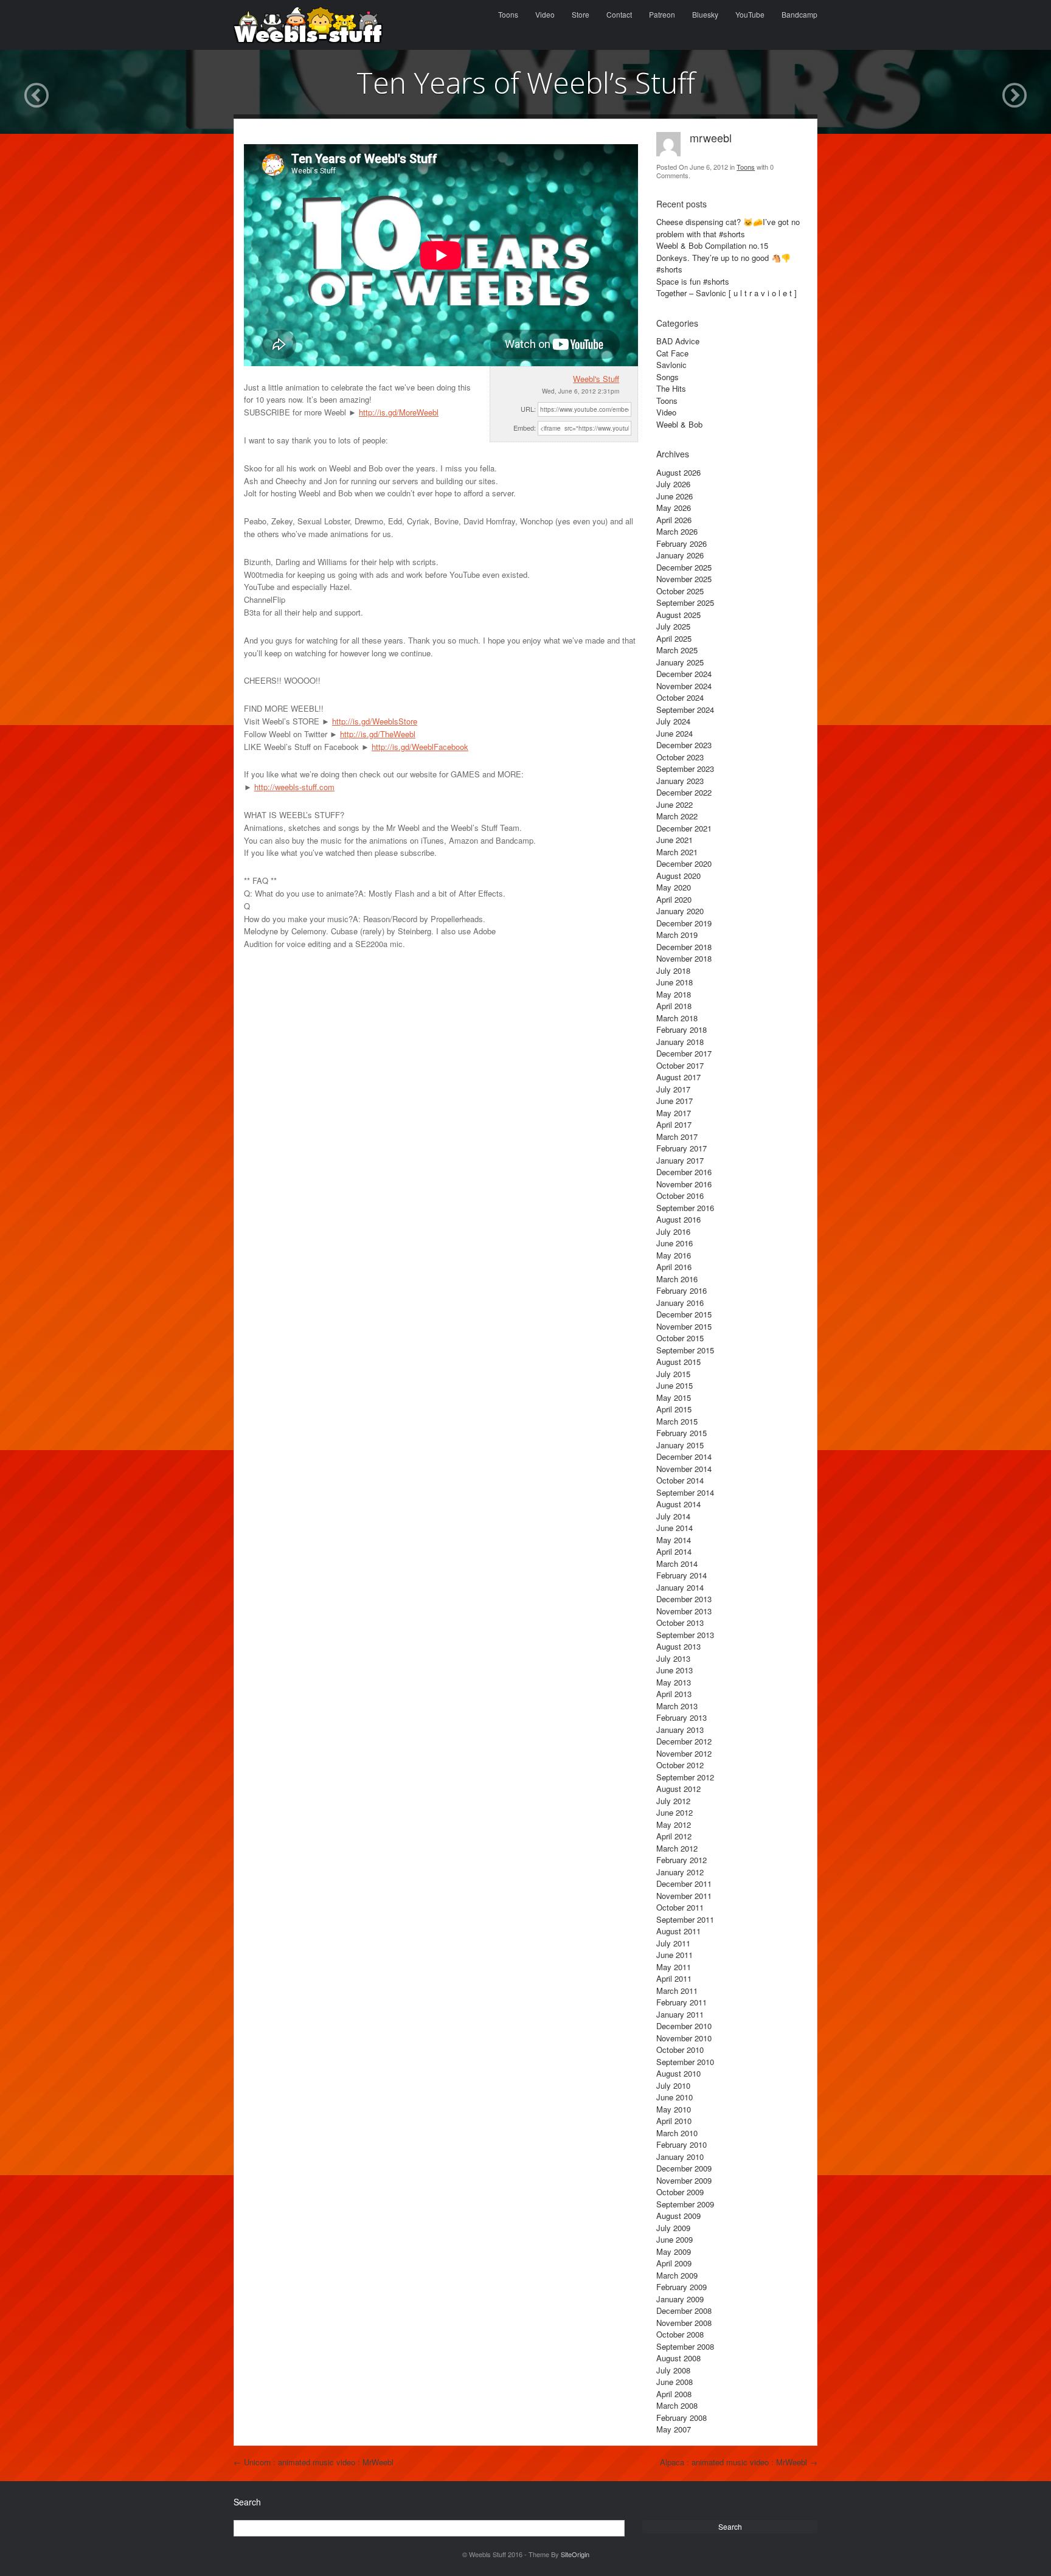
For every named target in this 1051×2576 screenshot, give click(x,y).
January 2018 (680, 1042)
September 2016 (685, 1208)
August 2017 (678, 1077)
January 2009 (680, 2299)
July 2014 (673, 1516)
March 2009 (677, 2275)
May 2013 (674, 1682)
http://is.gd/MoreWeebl (399, 412)
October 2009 (680, 2192)
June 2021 (675, 840)
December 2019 (684, 923)
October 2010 (680, 2050)
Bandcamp (800, 14)
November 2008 (684, 2323)
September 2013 (685, 1635)
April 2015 (674, 1409)
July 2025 (673, 626)
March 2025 (677, 650)
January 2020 (680, 911)
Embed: (525, 428)
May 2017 (674, 1113)
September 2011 (685, 1919)
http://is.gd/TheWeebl (378, 734)
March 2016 (677, 1279)
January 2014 (680, 1587)
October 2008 (680, 2334)
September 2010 (685, 2062)
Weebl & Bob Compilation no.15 (712, 245)
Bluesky (705, 14)
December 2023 (684, 745)
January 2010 (680, 2157)
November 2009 (684, 2180)
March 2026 (677, 531)
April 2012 (674, 1836)
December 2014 (684, 1456)
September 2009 (685, 2204)
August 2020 (678, 876)
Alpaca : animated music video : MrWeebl (739, 2462)
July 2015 (673, 1374)
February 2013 (682, 1717)
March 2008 (677, 2405)
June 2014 (675, 1528)
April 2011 (674, 1978)
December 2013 (684, 1599)
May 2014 (674, 1540)
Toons (508, 14)
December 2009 (684, 2168)
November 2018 (684, 958)
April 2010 (674, 2121)
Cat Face (672, 353)
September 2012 (685, 1777)
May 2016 (674, 1255)
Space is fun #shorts (693, 281)
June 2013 (675, 1670)
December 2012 (684, 1741)
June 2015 (675, 1385)
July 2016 (673, 1231)
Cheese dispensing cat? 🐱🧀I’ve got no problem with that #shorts (728, 228)
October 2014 (680, 1480)
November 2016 (684, 1184)
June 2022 (675, 804)
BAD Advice (678, 341)
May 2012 (674, 1824)
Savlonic (671, 365)
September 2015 (685, 1350)
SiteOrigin (575, 2554)
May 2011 (674, 1967)
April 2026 (674, 520)
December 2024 (684, 674)
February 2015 (682, 1433)
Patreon (662, 14)
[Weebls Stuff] (308, 25)
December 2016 (684, 1172)
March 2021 (677, 852)
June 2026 (675, 496)
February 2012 (682, 1860)
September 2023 (685, 769)
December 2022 (684, 792)
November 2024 (684, 686)
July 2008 (673, 2370)
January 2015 (680, 1445)
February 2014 (682, 1575)
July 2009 (673, 2228)
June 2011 (675, 1955)
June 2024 (675, 733)
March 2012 (677, 1848)
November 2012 (684, 1753)
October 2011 (680, 1907)
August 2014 (678, 1504)
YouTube (750, 14)
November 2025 (684, 579)
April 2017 (674, 1124)
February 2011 (682, 2002)
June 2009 (675, 2239)
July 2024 (673, 721)
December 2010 (684, 2026)
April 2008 (674, 2394)
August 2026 (678, 472)
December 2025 (684, 567)
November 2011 (684, 1896)
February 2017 (682, 1148)
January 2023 (680, 781)
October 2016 (680, 1196)
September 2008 (685, 2346)
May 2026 (674, 508)
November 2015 (684, 1326)
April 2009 (674, 2263)
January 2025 (680, 662)
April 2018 (674, 1006)
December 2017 (684, 1053)
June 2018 (675, 982)
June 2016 (675, 1243)
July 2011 (673, 1943)
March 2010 (677, 2133)
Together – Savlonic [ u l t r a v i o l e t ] (727, 293)
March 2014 (677, 1564)
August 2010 (678, 2073)
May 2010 (674, 2109)
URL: (528, 409)
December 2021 (684, 828)
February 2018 (682, 1029)
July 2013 (673, 1658)
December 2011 (684, 1883)
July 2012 (673, 1801)
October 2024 (680, 697)
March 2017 (677, 1137)
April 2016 (674, 1267)
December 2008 (684, 2310)
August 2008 (678, 2358)
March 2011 (677, 1991)
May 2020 (674, 887)
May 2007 (674, 2429)
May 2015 (674, 1397)
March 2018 (677, 1018)
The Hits (671, 388)
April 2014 (674, 1551)
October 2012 (680, 1765)
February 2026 (682, 543)
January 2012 (680, 1872)
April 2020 (674, 899)
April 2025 (674, 638)
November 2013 (684, 1611)
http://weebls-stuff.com (294, 787)
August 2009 (678, 2216)
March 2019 (677, 935)
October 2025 (680, 591)
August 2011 (678, 1931)
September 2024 (685, 710)
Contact (619, 14)
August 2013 (678, 1646)
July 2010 (673, 2085)
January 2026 (680, 555)
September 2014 (685, 1492)
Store (581, 14)
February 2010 (682, 2144)
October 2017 (680, 1065)
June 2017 (675, 1101)
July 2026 (673, 484)
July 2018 (673, 970)
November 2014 (684, 1469)
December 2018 (684, 947)
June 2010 (675, 2097)
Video (545, 14)
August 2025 (678, 615)
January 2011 (680, 2014)
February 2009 (682, 2287)
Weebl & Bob (679, 424)
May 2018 (674, 994)
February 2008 (682, 2418)
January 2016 (680, 1303)
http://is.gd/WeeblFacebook (420, 747)
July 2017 (673, 1089)
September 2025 (685, 602)
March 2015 (677, 1421)
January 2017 (680, 1160)
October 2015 (680, 1338)
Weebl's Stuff (596, 379)
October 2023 (680, 757)
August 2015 (678, 1362)
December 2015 (684, 1314)
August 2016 (678, 1219)
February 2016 (682, 1290)
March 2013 (677, 1706)
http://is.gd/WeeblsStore (375, 721)
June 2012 (675, 1812)
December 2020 (684, 863)
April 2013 (674, 1694)
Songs (668, 377)
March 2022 (677, 816)
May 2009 (674, 2251)
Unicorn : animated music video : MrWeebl (314, 2462)
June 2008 (675, 2382)
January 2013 (680, 1730)
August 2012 (678, 1789)
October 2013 (680, 1623)
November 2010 (684, 2038)
